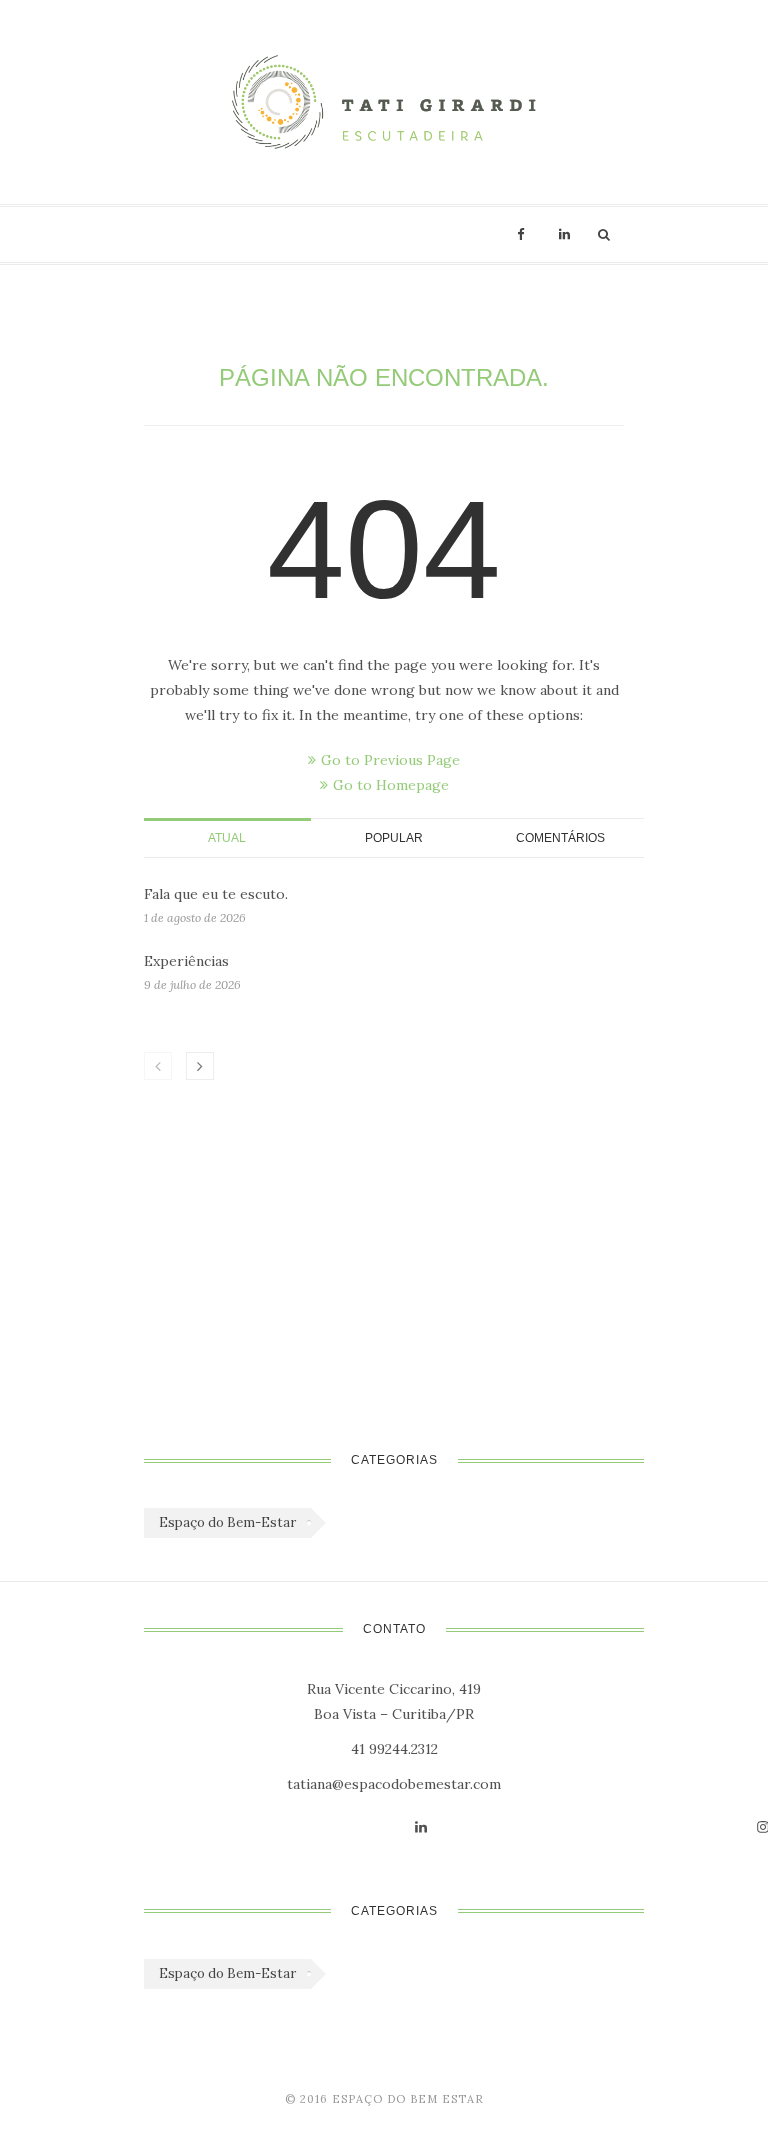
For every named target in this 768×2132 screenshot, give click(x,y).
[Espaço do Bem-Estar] (384, 102)
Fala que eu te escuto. (216, 894)
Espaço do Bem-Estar (227, 1522)
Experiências (186, 961)
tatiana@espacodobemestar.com (394, 1784)
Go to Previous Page (390, 760)
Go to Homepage (391, 785)
